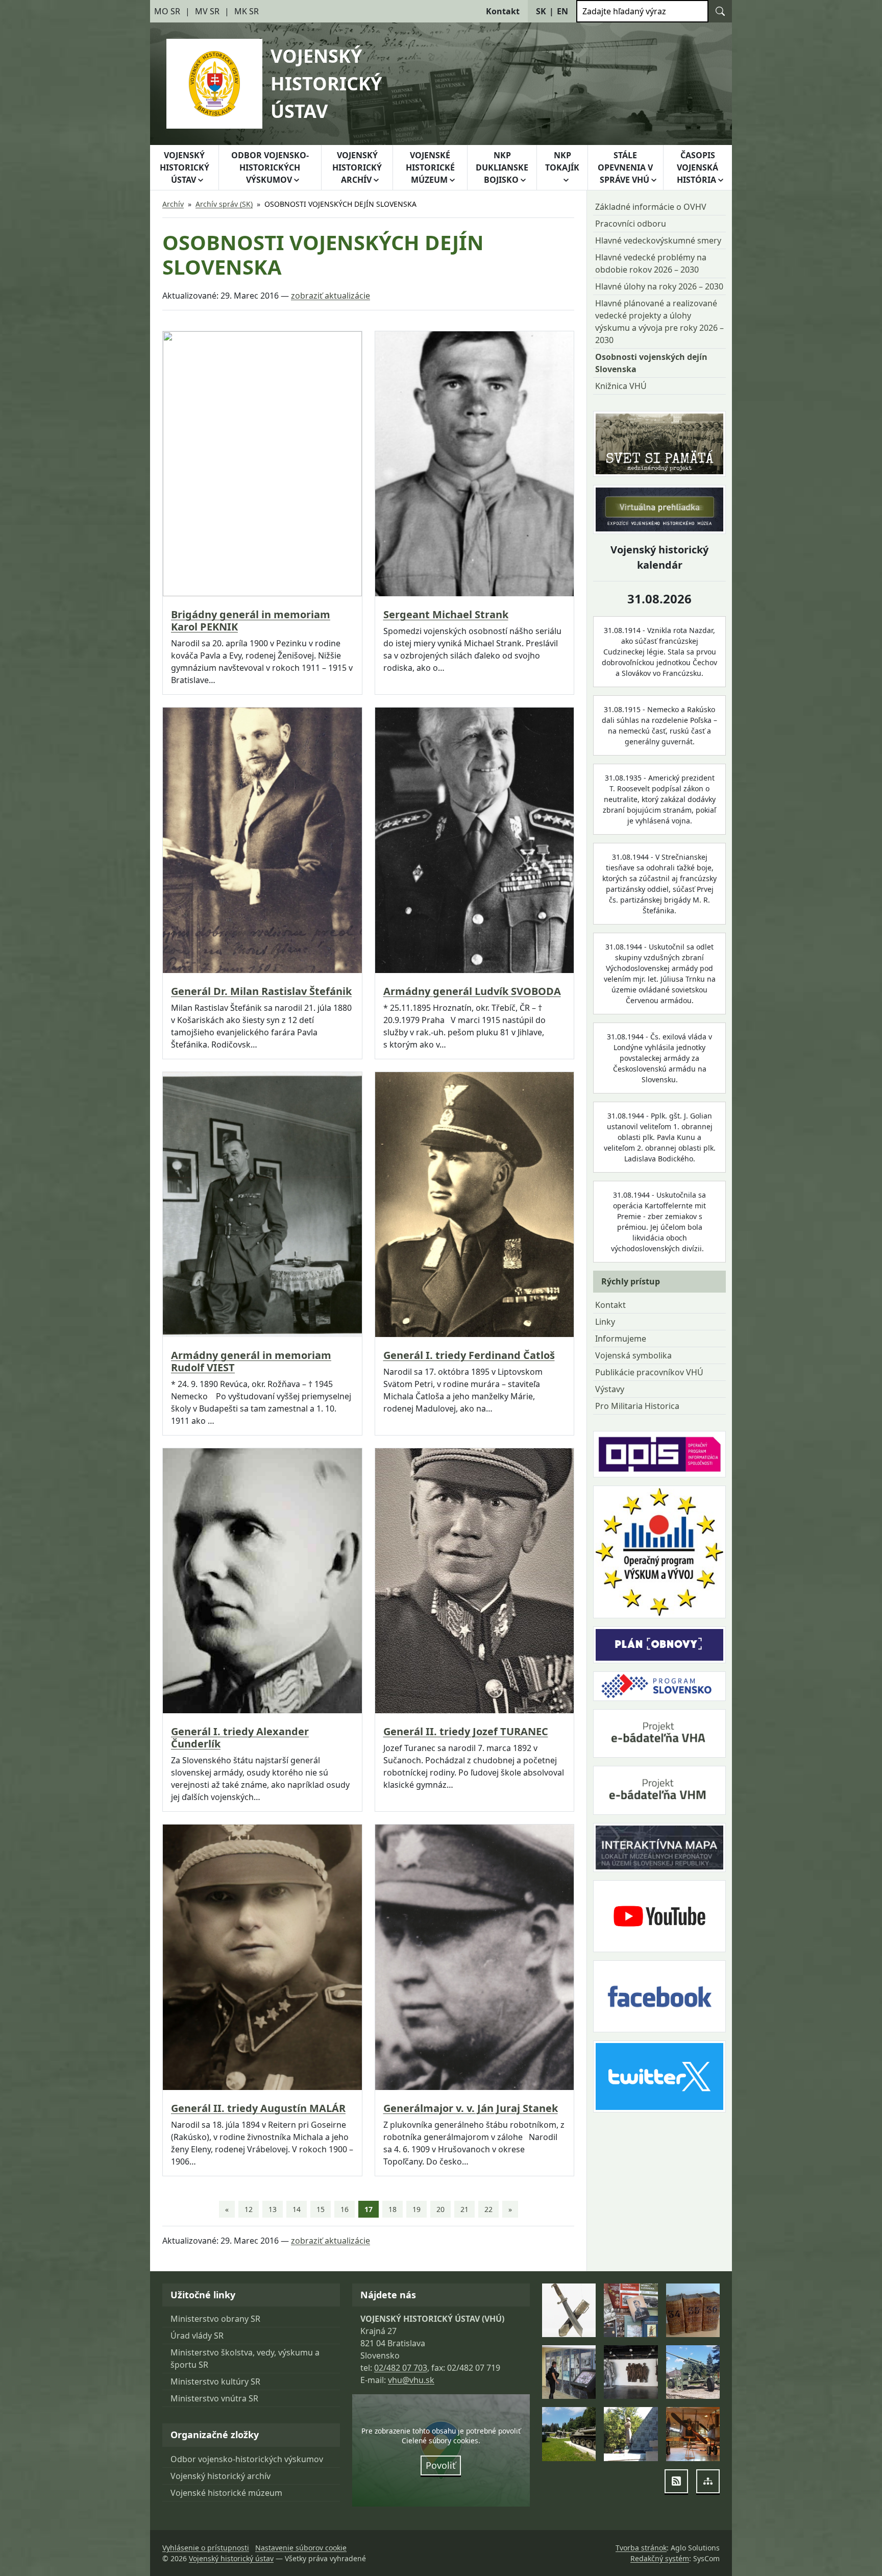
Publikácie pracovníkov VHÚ (649, 1372)
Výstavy (610, 1389)
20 (440, 2209)
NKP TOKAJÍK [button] (562, 161)
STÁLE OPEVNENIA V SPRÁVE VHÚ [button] (625, 167)
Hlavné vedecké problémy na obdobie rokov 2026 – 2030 (651, 263)
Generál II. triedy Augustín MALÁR (258, 2108)
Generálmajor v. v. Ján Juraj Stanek (471, 2108)
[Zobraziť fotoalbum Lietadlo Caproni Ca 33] (693, 2434)
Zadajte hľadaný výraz (624, 11)
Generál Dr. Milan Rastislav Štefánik (261, 991)
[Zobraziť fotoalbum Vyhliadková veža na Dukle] (631, 2372)
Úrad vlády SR (197, 2336)
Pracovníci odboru (631, 224)
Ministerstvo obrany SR (215, 2319)
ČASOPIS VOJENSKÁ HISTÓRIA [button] (697, 167)
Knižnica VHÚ (621, 386)
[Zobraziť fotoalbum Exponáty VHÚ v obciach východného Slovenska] (693, 2372)
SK (541, 11)
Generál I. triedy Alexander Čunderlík (240, 1738)
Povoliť (441, 2465)
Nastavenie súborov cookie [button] (301, 2548)
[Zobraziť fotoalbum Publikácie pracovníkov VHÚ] (631, 2310)
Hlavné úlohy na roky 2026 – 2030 (659, 286)
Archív (173, 204)
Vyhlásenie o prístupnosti (206, 2548)
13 (273, 2209)
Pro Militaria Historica (637, 1406)
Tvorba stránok (641, 2548)
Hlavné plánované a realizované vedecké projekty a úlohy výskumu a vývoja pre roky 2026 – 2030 (659, 322)
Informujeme (621, 1339)
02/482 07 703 (401, 2368)
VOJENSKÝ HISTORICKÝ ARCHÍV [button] (357, 167)
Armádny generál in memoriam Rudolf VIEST (251, 1362)
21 (464, 2209)
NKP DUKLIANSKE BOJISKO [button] (502, 167)
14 (297, 2209)
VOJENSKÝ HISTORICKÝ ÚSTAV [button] (185, 167)
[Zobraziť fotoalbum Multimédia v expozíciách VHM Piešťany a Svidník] (569, 2372)
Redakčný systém (660, 2558)
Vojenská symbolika (633, 1355)
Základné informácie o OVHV (651, 207)
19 (416, 2209)
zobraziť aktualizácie (330, 296)
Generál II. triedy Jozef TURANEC (466, 1732)
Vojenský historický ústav (231, 2558)
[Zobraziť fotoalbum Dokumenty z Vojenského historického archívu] (693, 2310)
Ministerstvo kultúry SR (215, 2381)
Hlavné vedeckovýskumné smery (658, 240)
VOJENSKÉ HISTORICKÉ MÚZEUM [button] (430, 167)
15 (321, 2209)
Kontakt (610, 1305)
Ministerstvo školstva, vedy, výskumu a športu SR (245, 2359)
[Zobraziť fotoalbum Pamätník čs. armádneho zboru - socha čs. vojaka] (631, 2434)
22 (488, 2209)
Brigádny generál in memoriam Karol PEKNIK (251, 621)
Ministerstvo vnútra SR (214, 2398)
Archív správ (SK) (224, 204)
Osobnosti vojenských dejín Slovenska (651, 363)
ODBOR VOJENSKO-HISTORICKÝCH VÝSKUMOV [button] (270, 167)
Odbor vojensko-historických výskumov (247, 2459)
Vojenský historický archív (220, 2476)
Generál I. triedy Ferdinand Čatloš (469, 1355)
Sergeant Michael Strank (446, 615)
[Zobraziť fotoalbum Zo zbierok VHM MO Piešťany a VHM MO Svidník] (569, 2310)
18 (393, 2209)
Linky (605, 1322)
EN (562, 11)
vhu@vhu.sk (411, 2380)
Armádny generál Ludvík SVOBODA (472, 991)
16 (345, 2209)
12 (249, 2209)
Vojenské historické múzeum (226, 2493)
